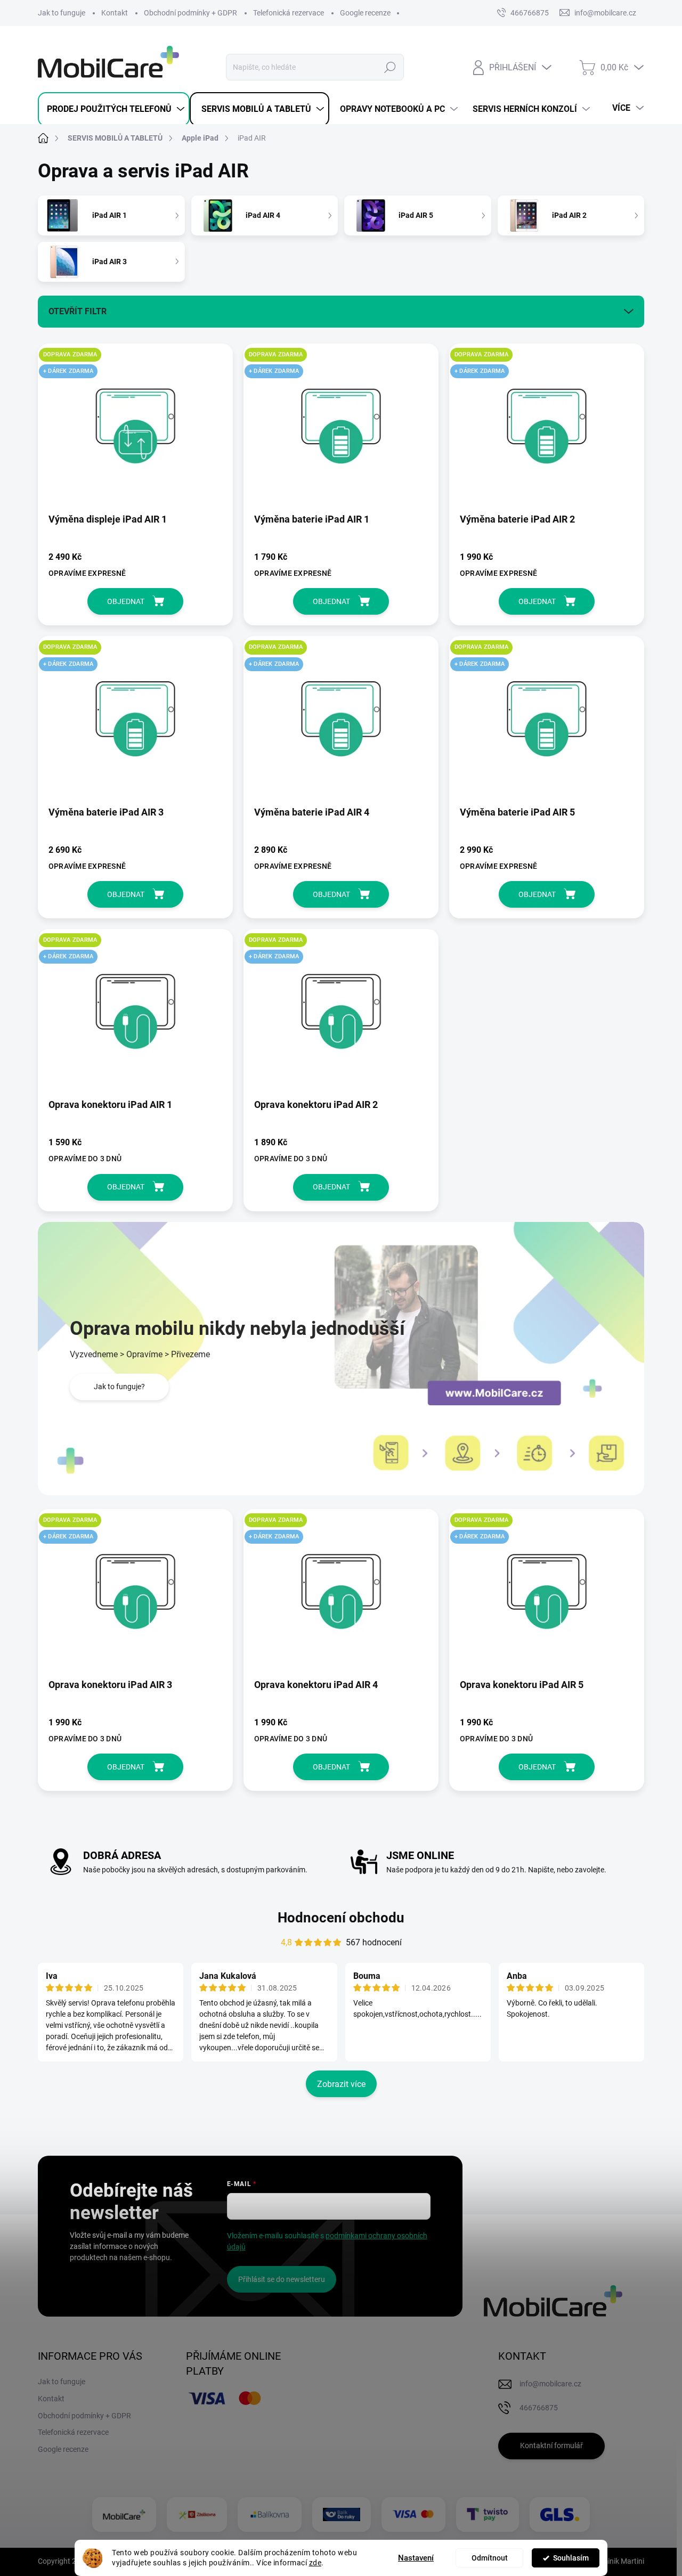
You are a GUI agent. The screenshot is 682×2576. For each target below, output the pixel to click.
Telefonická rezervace (289, 13)
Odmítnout (490, 2558)
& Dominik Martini (614, 2561)
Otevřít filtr (78, 311)
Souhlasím (571, 2558)
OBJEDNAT (126, 601)
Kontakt (115, 13)
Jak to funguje (62, 13)
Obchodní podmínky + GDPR (190, 13)
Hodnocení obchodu (341, 1918)
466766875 (530, 13)
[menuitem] (114, 109)
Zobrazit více (341, 2084)
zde (315, 2563)
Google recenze (365, 13)
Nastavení (416, 2558)
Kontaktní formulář (551, 2445)
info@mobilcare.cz (550, 2384)
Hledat (390, 67)
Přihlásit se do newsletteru (282, 2279)
